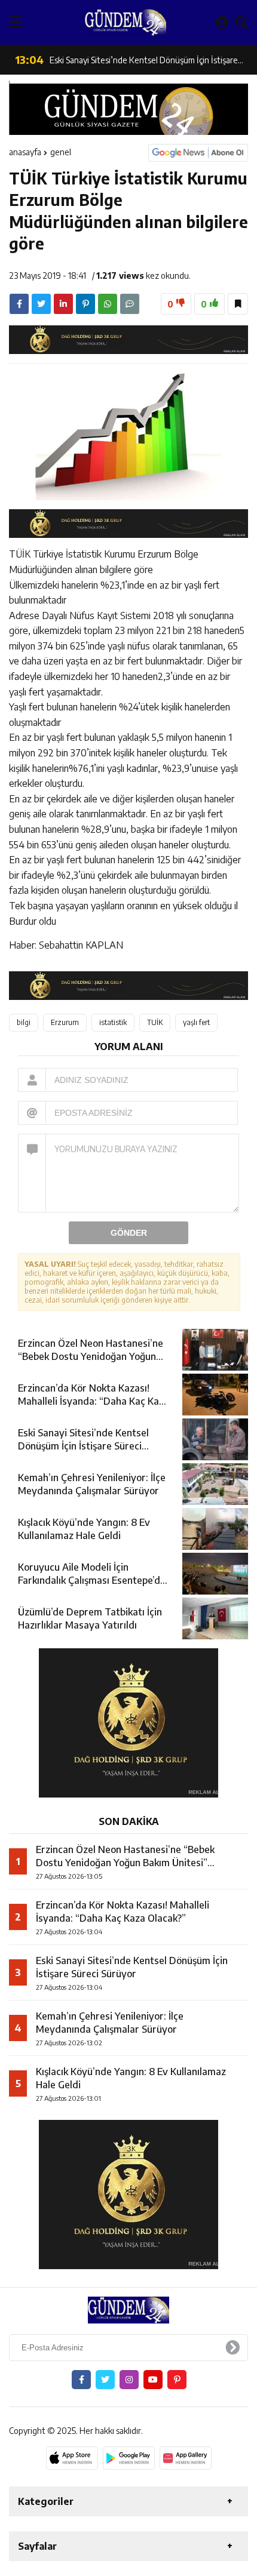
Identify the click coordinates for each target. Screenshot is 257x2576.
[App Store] (72, 2458)
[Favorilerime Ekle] (238, 304)
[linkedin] (63, 304)
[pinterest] (85, 304)
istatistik (113, 1022)
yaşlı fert (196, 1022)
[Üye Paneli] (222, 22)
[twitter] (41, 304)
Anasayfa (25, 152)
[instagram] (129, 2380)
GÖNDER (129, 1233)
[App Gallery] (186, 2458)
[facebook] (19, 304)
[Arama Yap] (241, 22)
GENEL (61, 152)
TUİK (155, 1022)
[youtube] (153, 2380)
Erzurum (65, 1022)
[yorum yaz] (130, 304)
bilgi (24, 1022)
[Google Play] (129, 2458)
